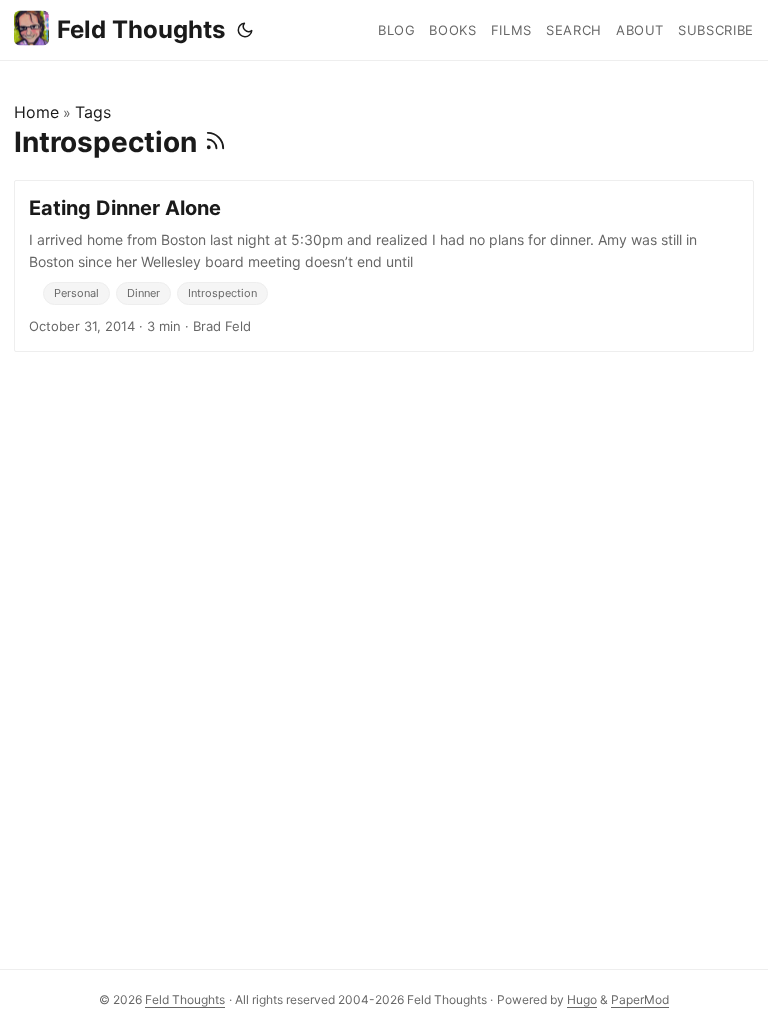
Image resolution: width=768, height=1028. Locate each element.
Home (36, 112)
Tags (93, 112)
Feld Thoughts (141, 29)
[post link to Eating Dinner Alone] (384, 266)
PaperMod (640, 999)
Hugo (582, 999)
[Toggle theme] (245, 30)
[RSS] (215, 142)
